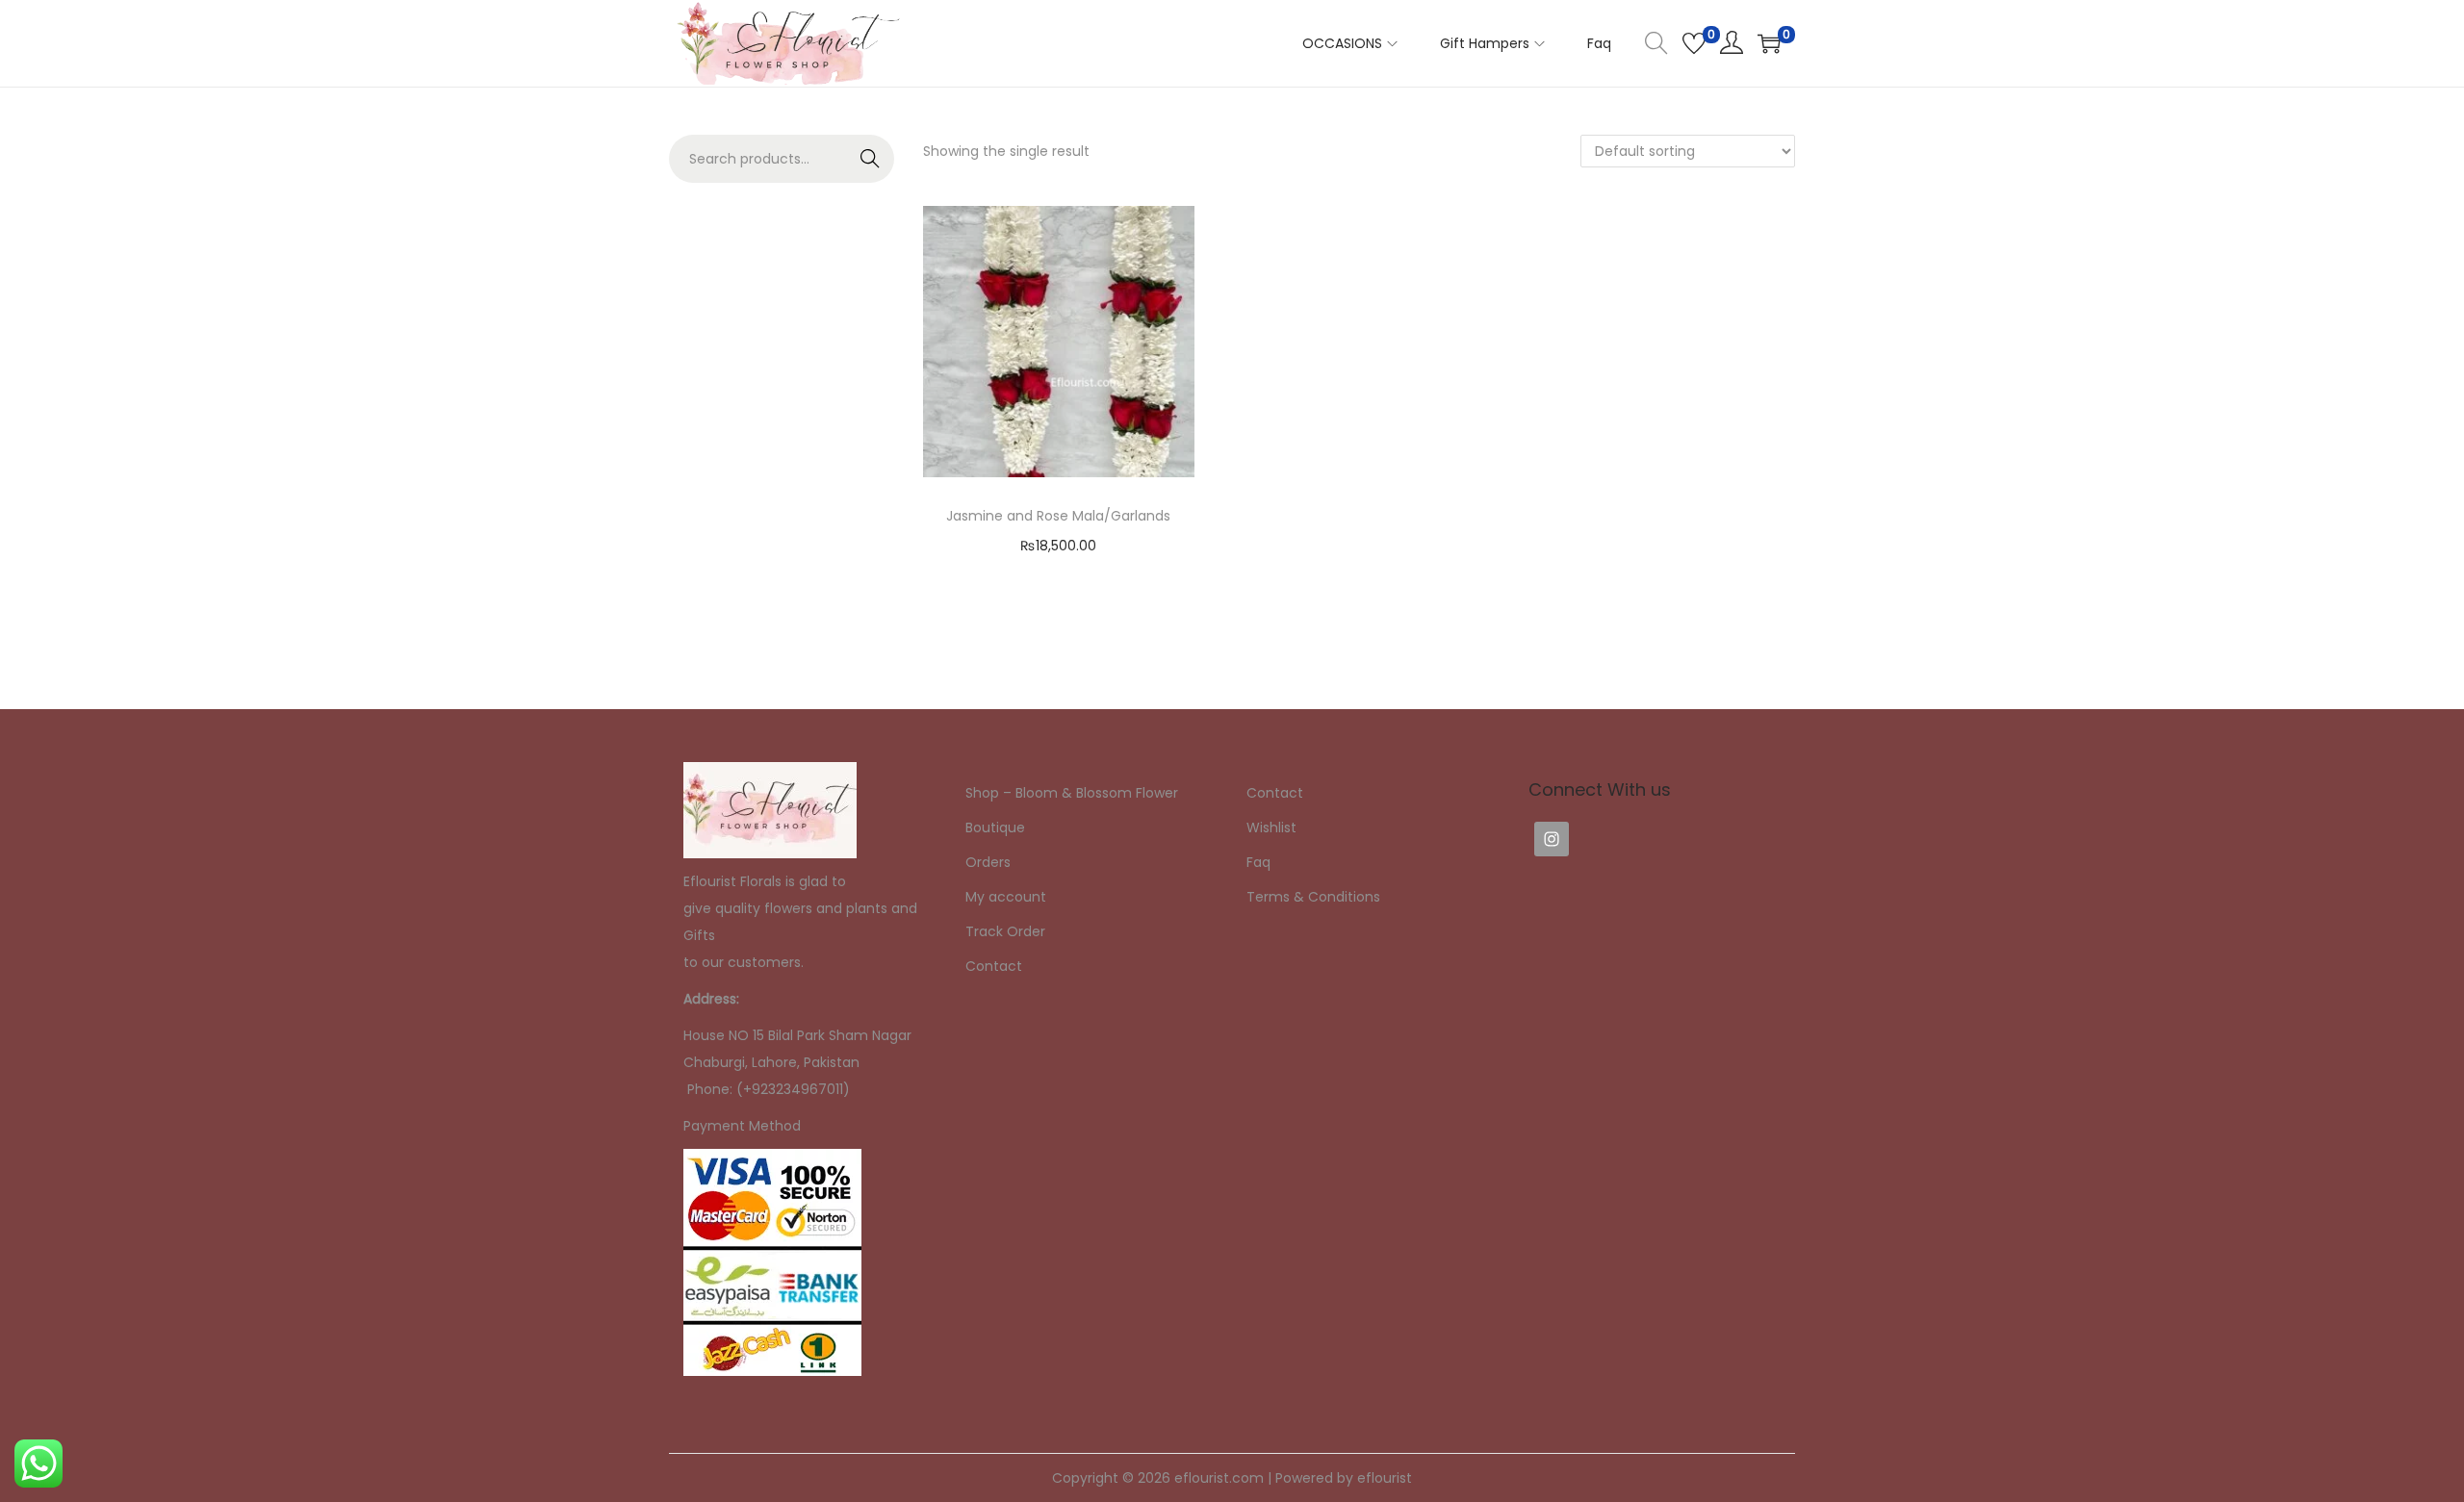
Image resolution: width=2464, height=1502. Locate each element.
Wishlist (1271, 827)
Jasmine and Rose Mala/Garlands (1058, 516)
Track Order (1005, 931)
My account (1006, 897)
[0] (1694, 43)
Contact (994, 966)
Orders (988, 862)
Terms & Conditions (1313, 897)
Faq (1258, 862)
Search (871, 159)
